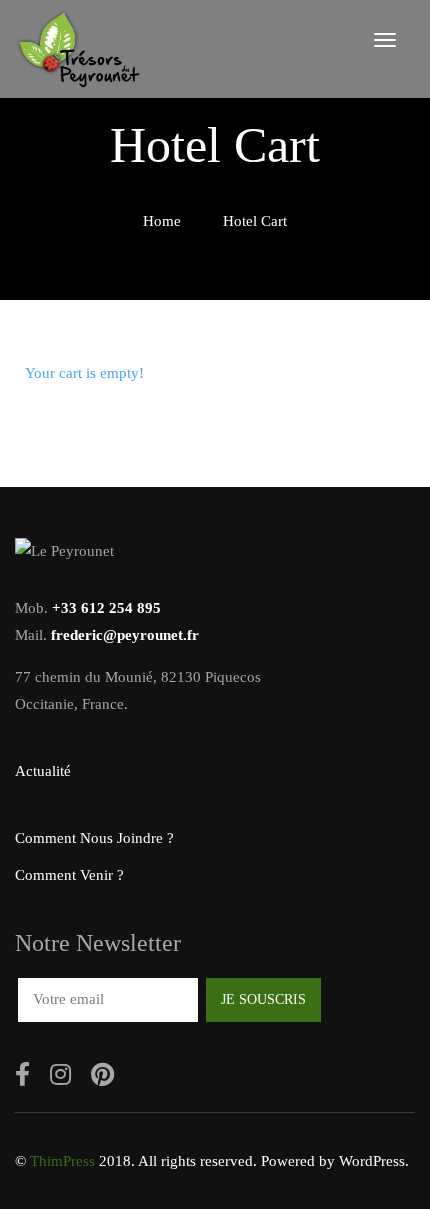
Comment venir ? (69, 875)
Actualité (43, 771)
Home (162, 221)
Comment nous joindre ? (94, 838)
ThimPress (62, 1161)
